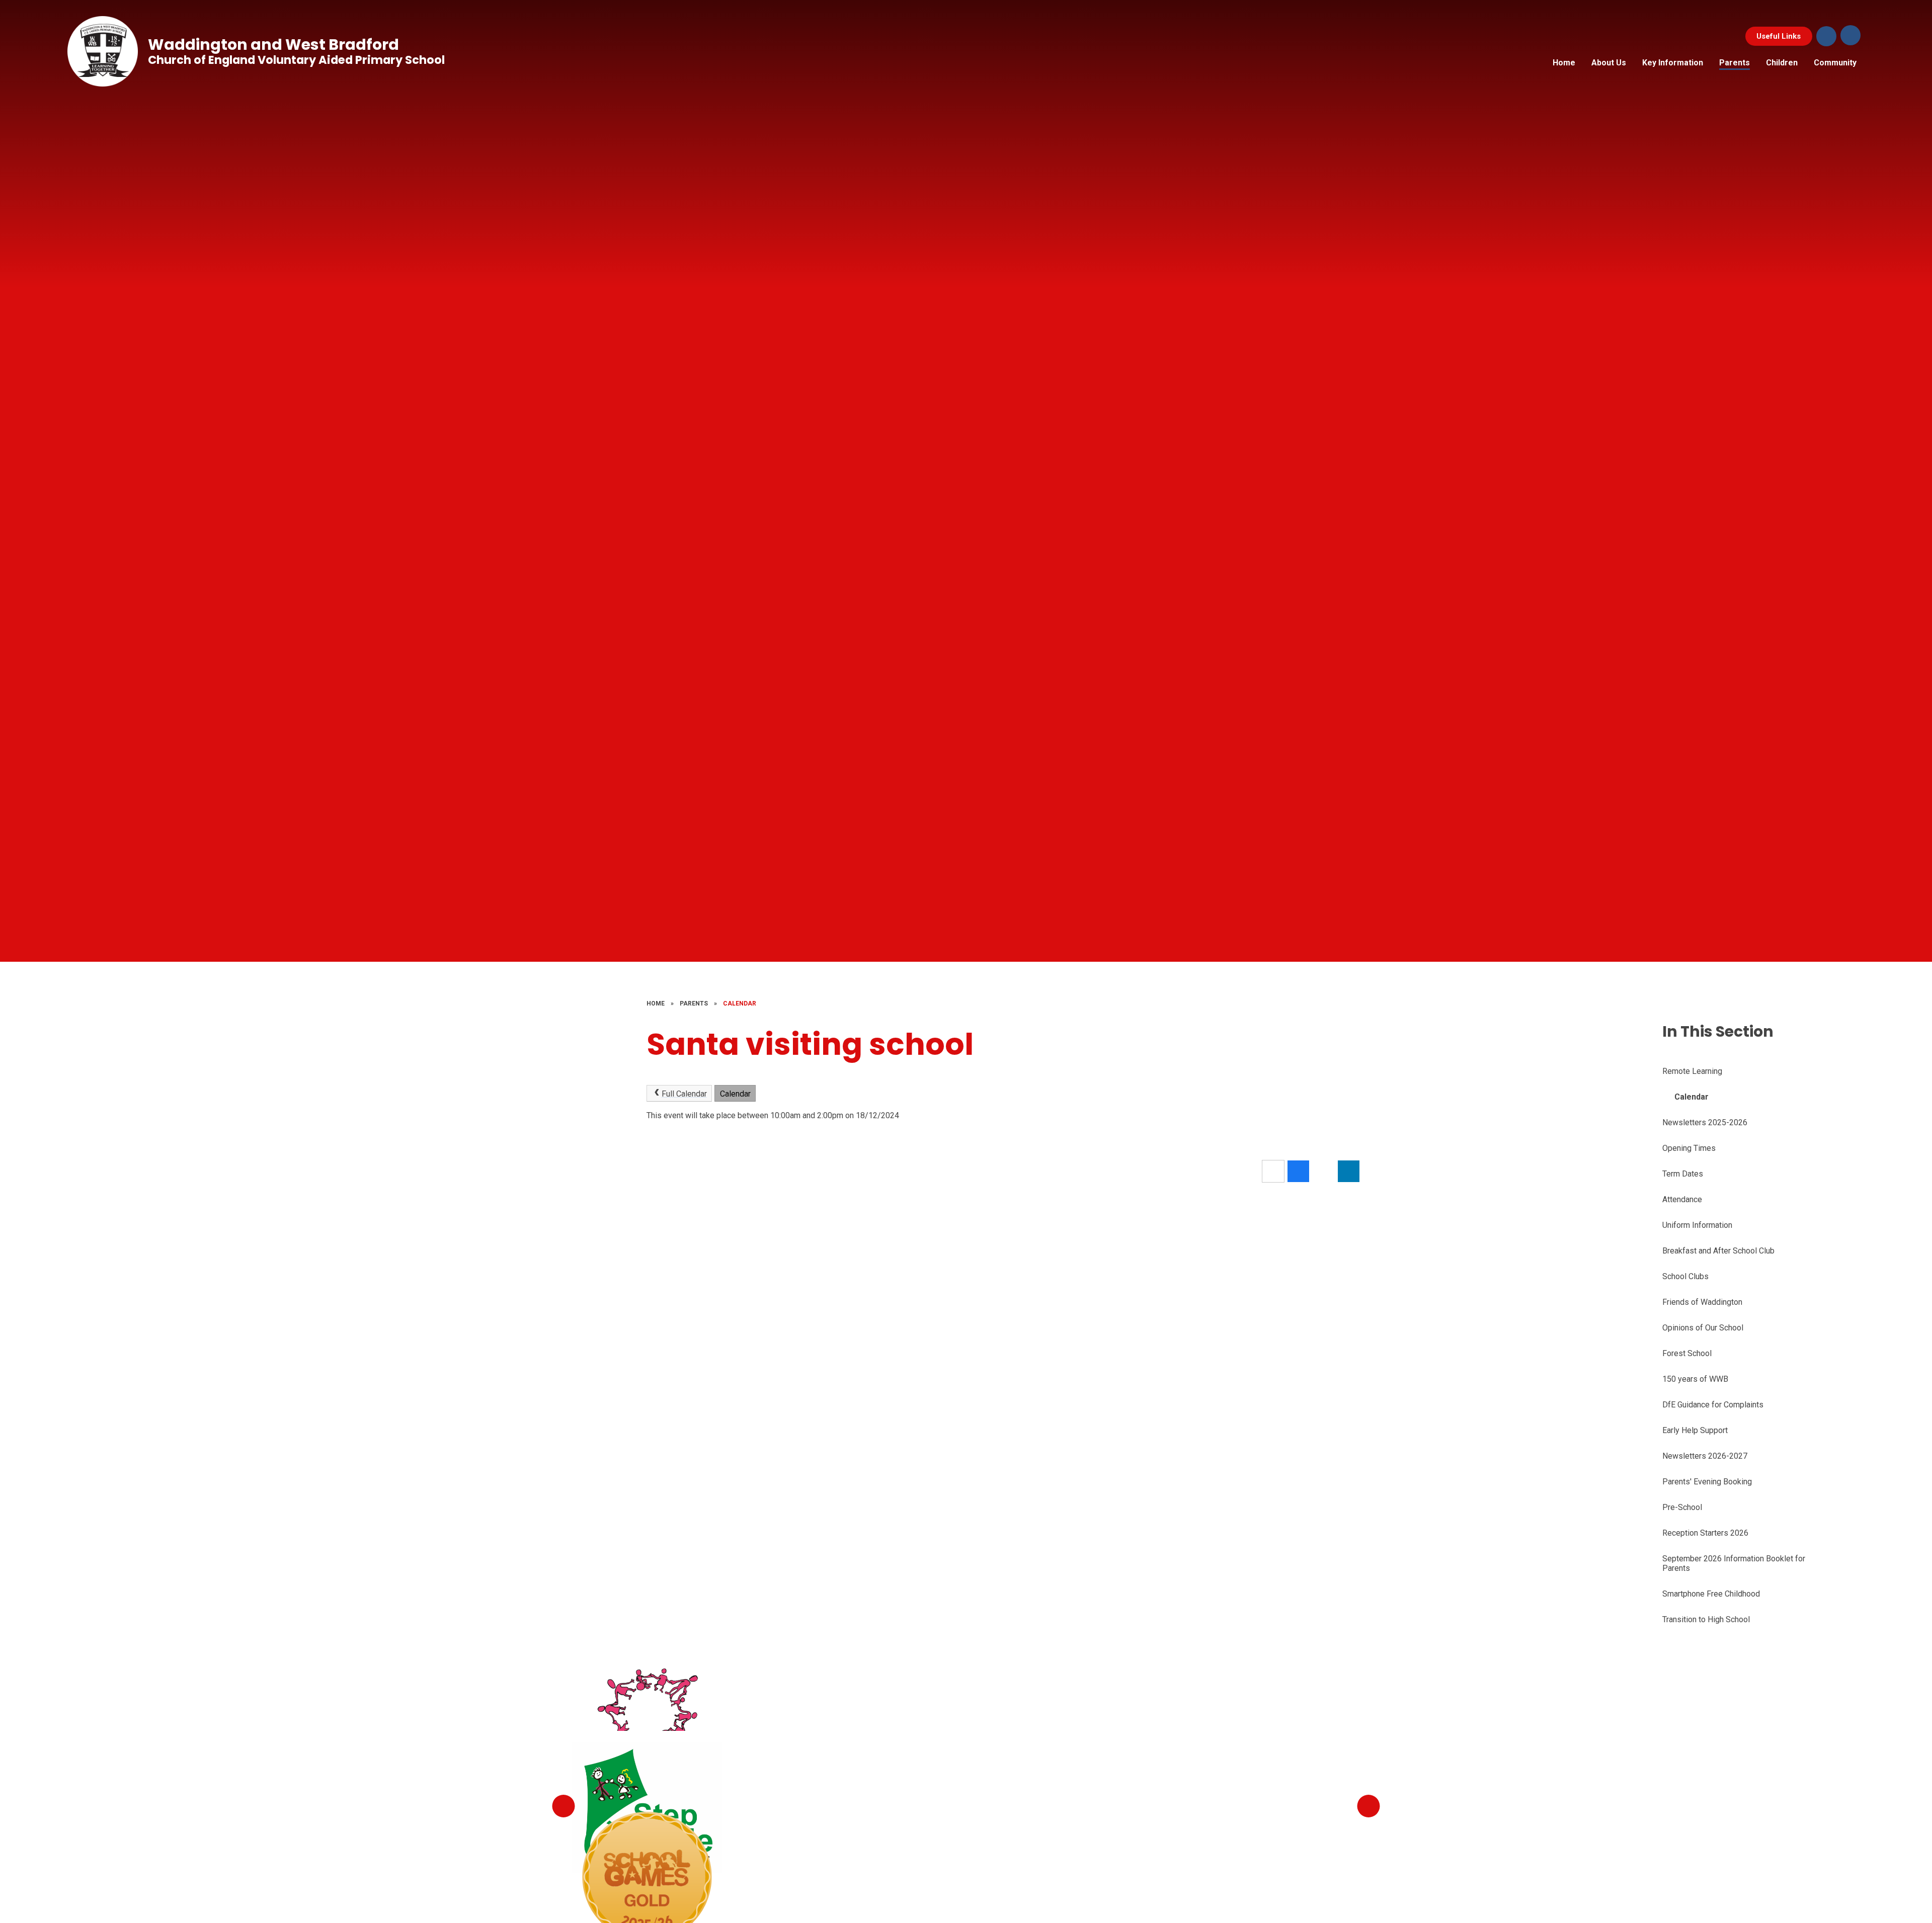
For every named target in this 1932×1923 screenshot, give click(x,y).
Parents (694, 1004)
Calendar (740, 1004)
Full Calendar (684, 1094)
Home (656, 1004)
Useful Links (1779, 36)
